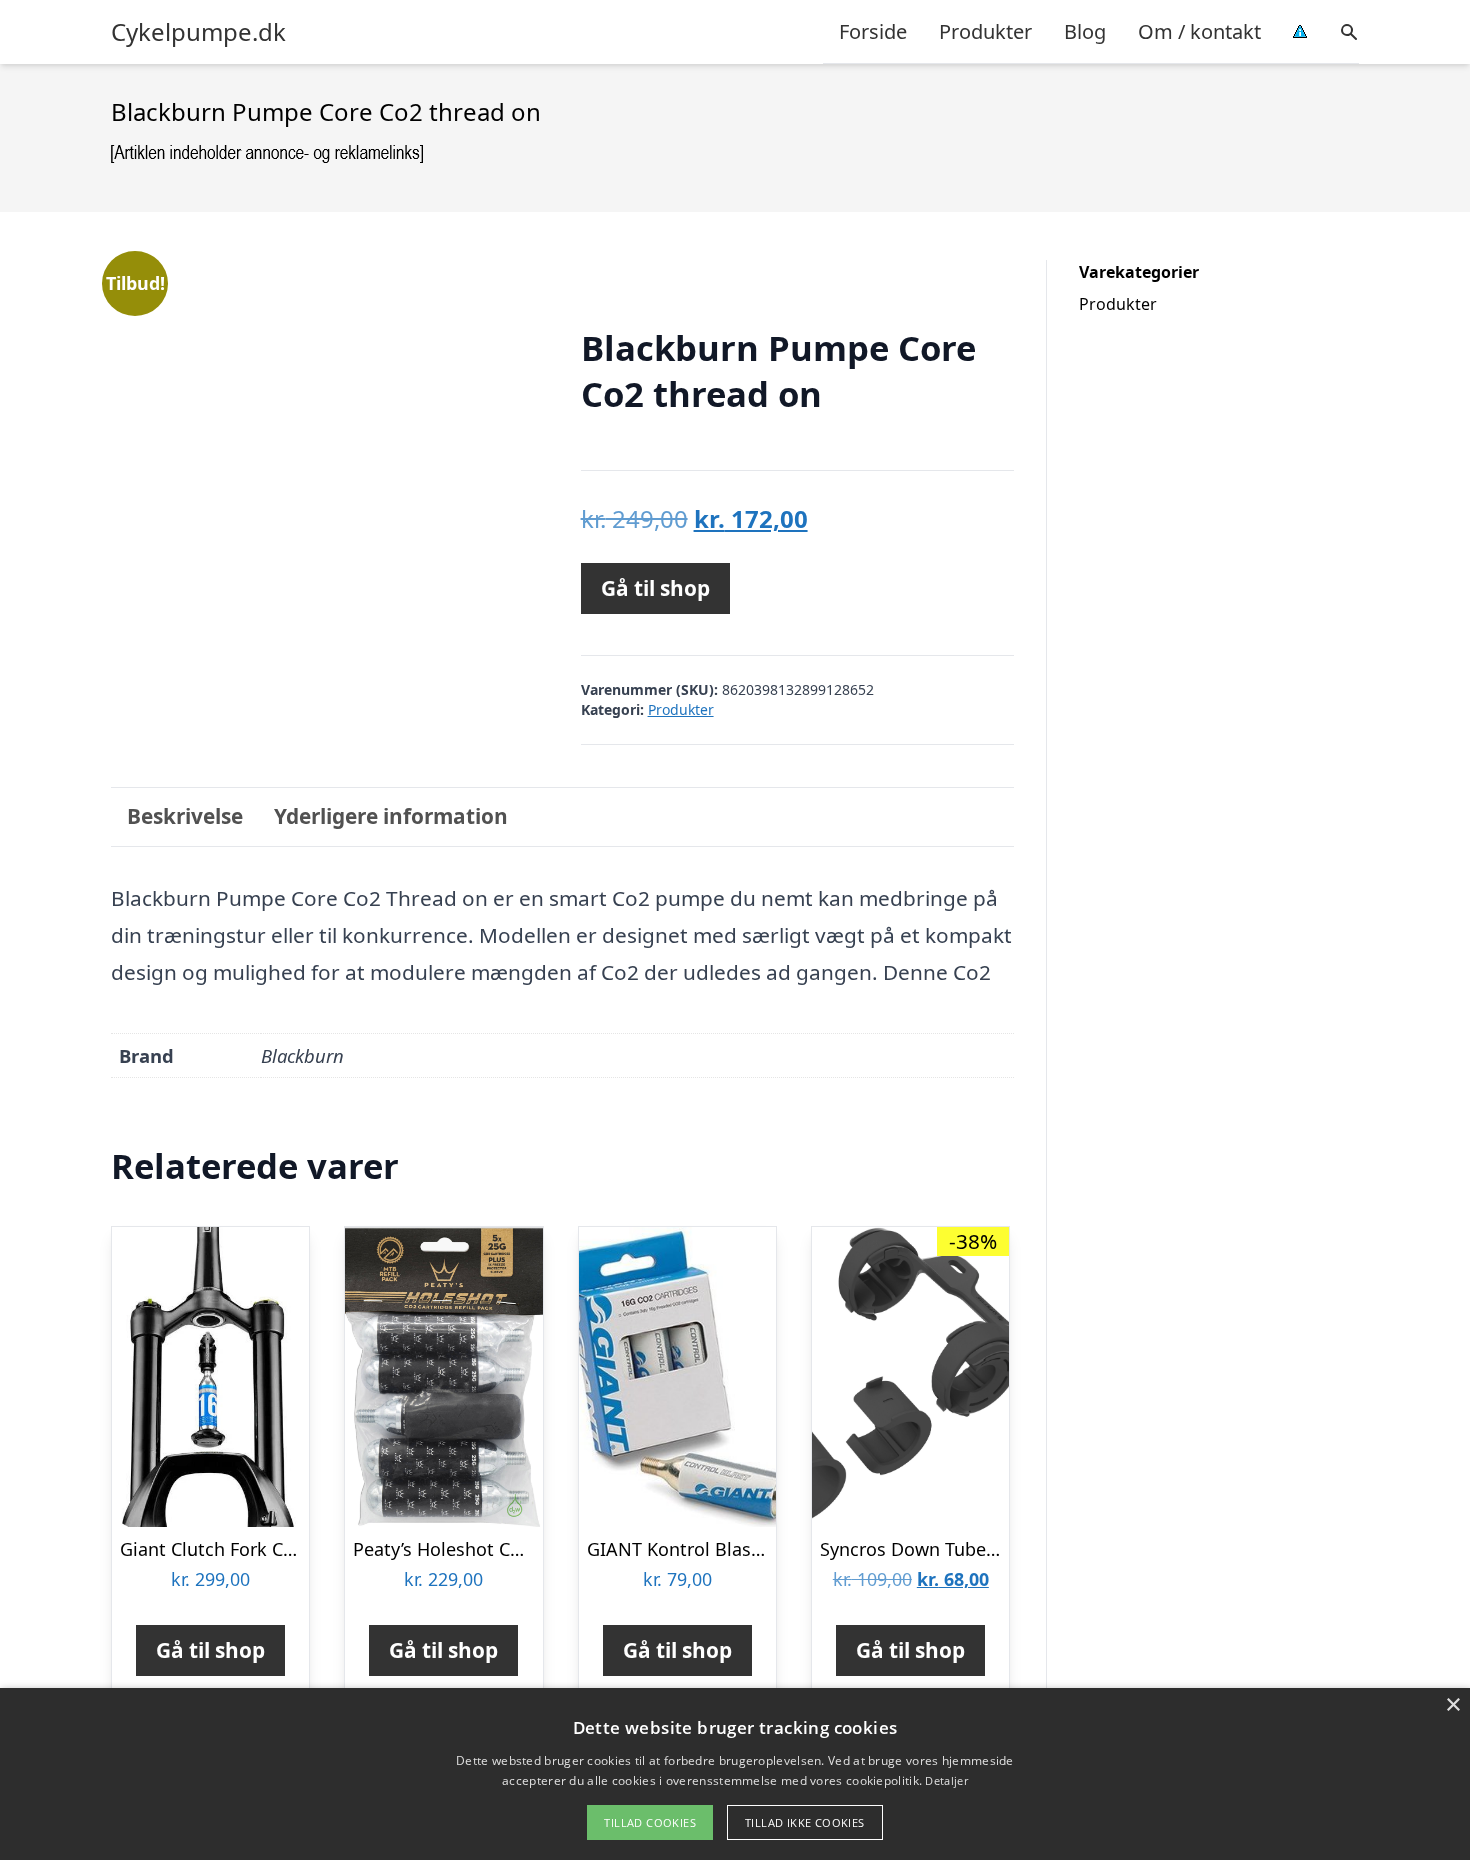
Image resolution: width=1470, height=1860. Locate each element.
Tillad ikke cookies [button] (805, 1822)
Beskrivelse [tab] (185, 816)
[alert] (735, 1774)
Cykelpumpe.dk (198, 32)
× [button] (1452, 1705)
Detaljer (946, 1780)
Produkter (985, 31)
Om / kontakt (1199, 31)
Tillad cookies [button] (650, 1822)
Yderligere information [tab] (391, 816)
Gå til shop (655, 588)
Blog (1085, 31)
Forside (873, 31)
